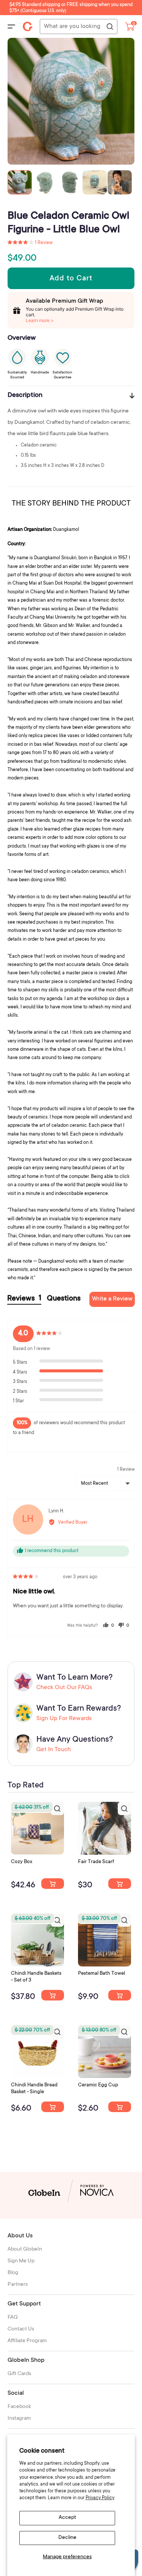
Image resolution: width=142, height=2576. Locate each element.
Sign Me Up (21, 2261)
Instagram (19, 2419)
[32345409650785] (120, 1995)
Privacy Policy (100, 2498)
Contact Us (21, 2329)
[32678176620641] (120, 1884)
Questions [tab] (64, 1299)
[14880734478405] (53, 1995)
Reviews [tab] (24, 1299)
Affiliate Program (27, 2341)
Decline (67, 2538)
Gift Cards (19, 2374)
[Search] (109, 27)
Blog (13, 2273)
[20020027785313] (53, 2107)
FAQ (13, 2318)
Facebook (19, 2407)
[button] (30, 243)
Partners (18, 2285)
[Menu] (11, 26)
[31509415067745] (120, 2107)
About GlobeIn (25, 2249)
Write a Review (112, 1299)
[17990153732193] (53, 1884)
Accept (67, 2518)
